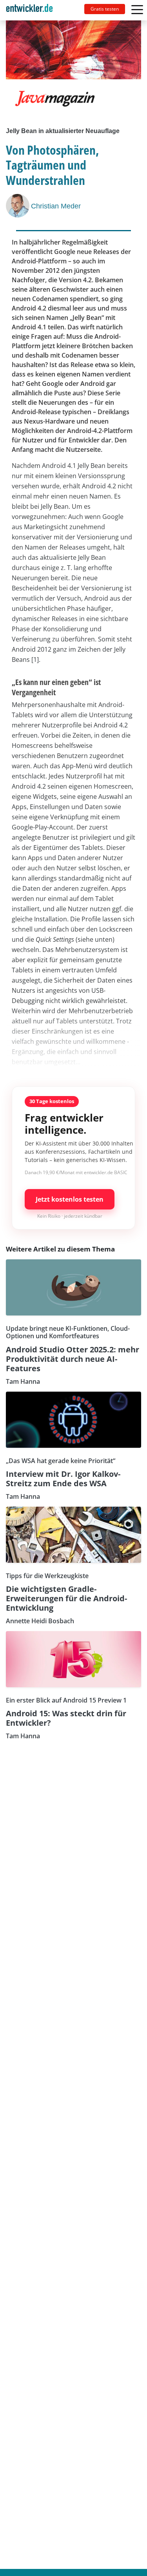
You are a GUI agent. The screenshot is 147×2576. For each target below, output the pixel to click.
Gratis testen (105, 9)
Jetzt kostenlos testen (70, 1199)
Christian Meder (56, 206)
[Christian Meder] (18, 206)
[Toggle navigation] (33, 10)
